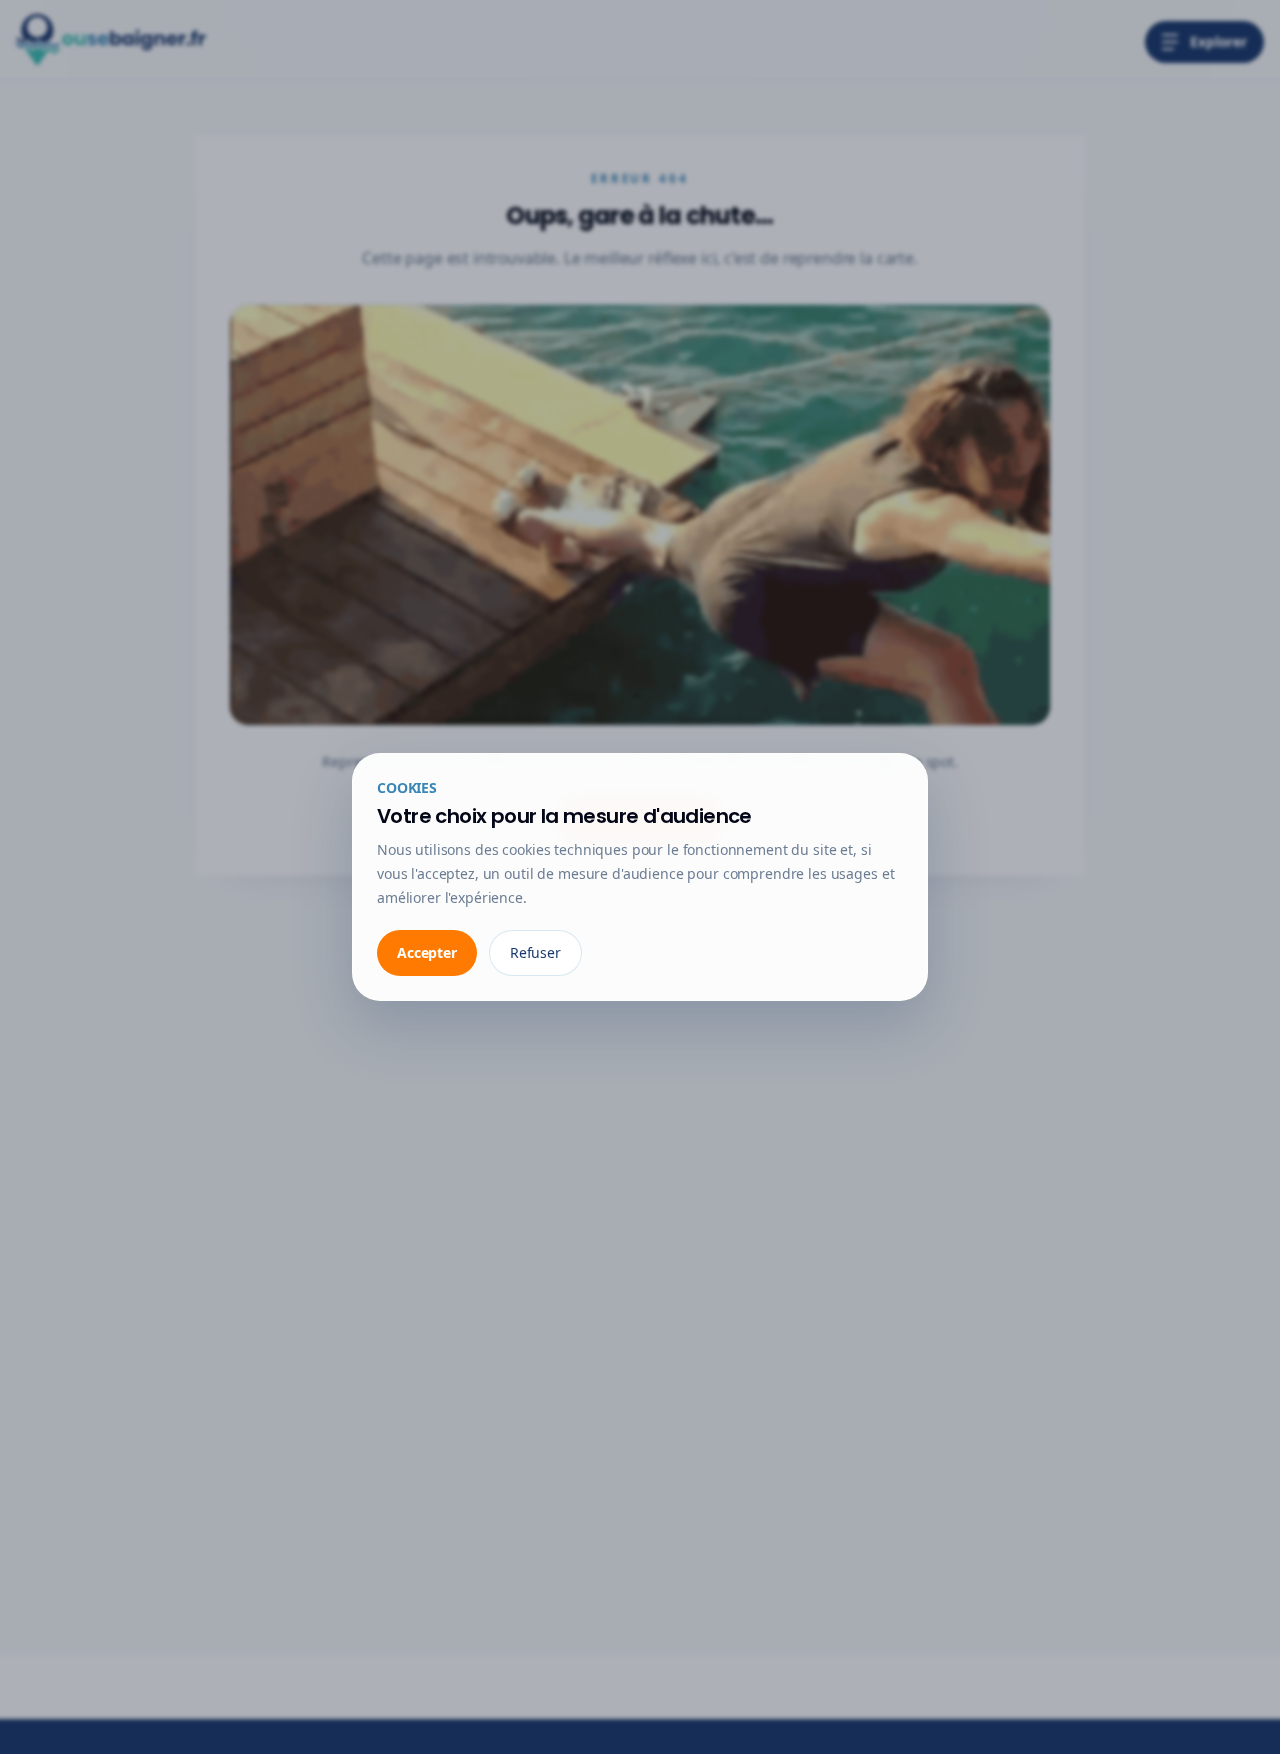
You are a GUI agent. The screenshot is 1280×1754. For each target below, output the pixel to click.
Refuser (535, 952)
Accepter (427, 952)
